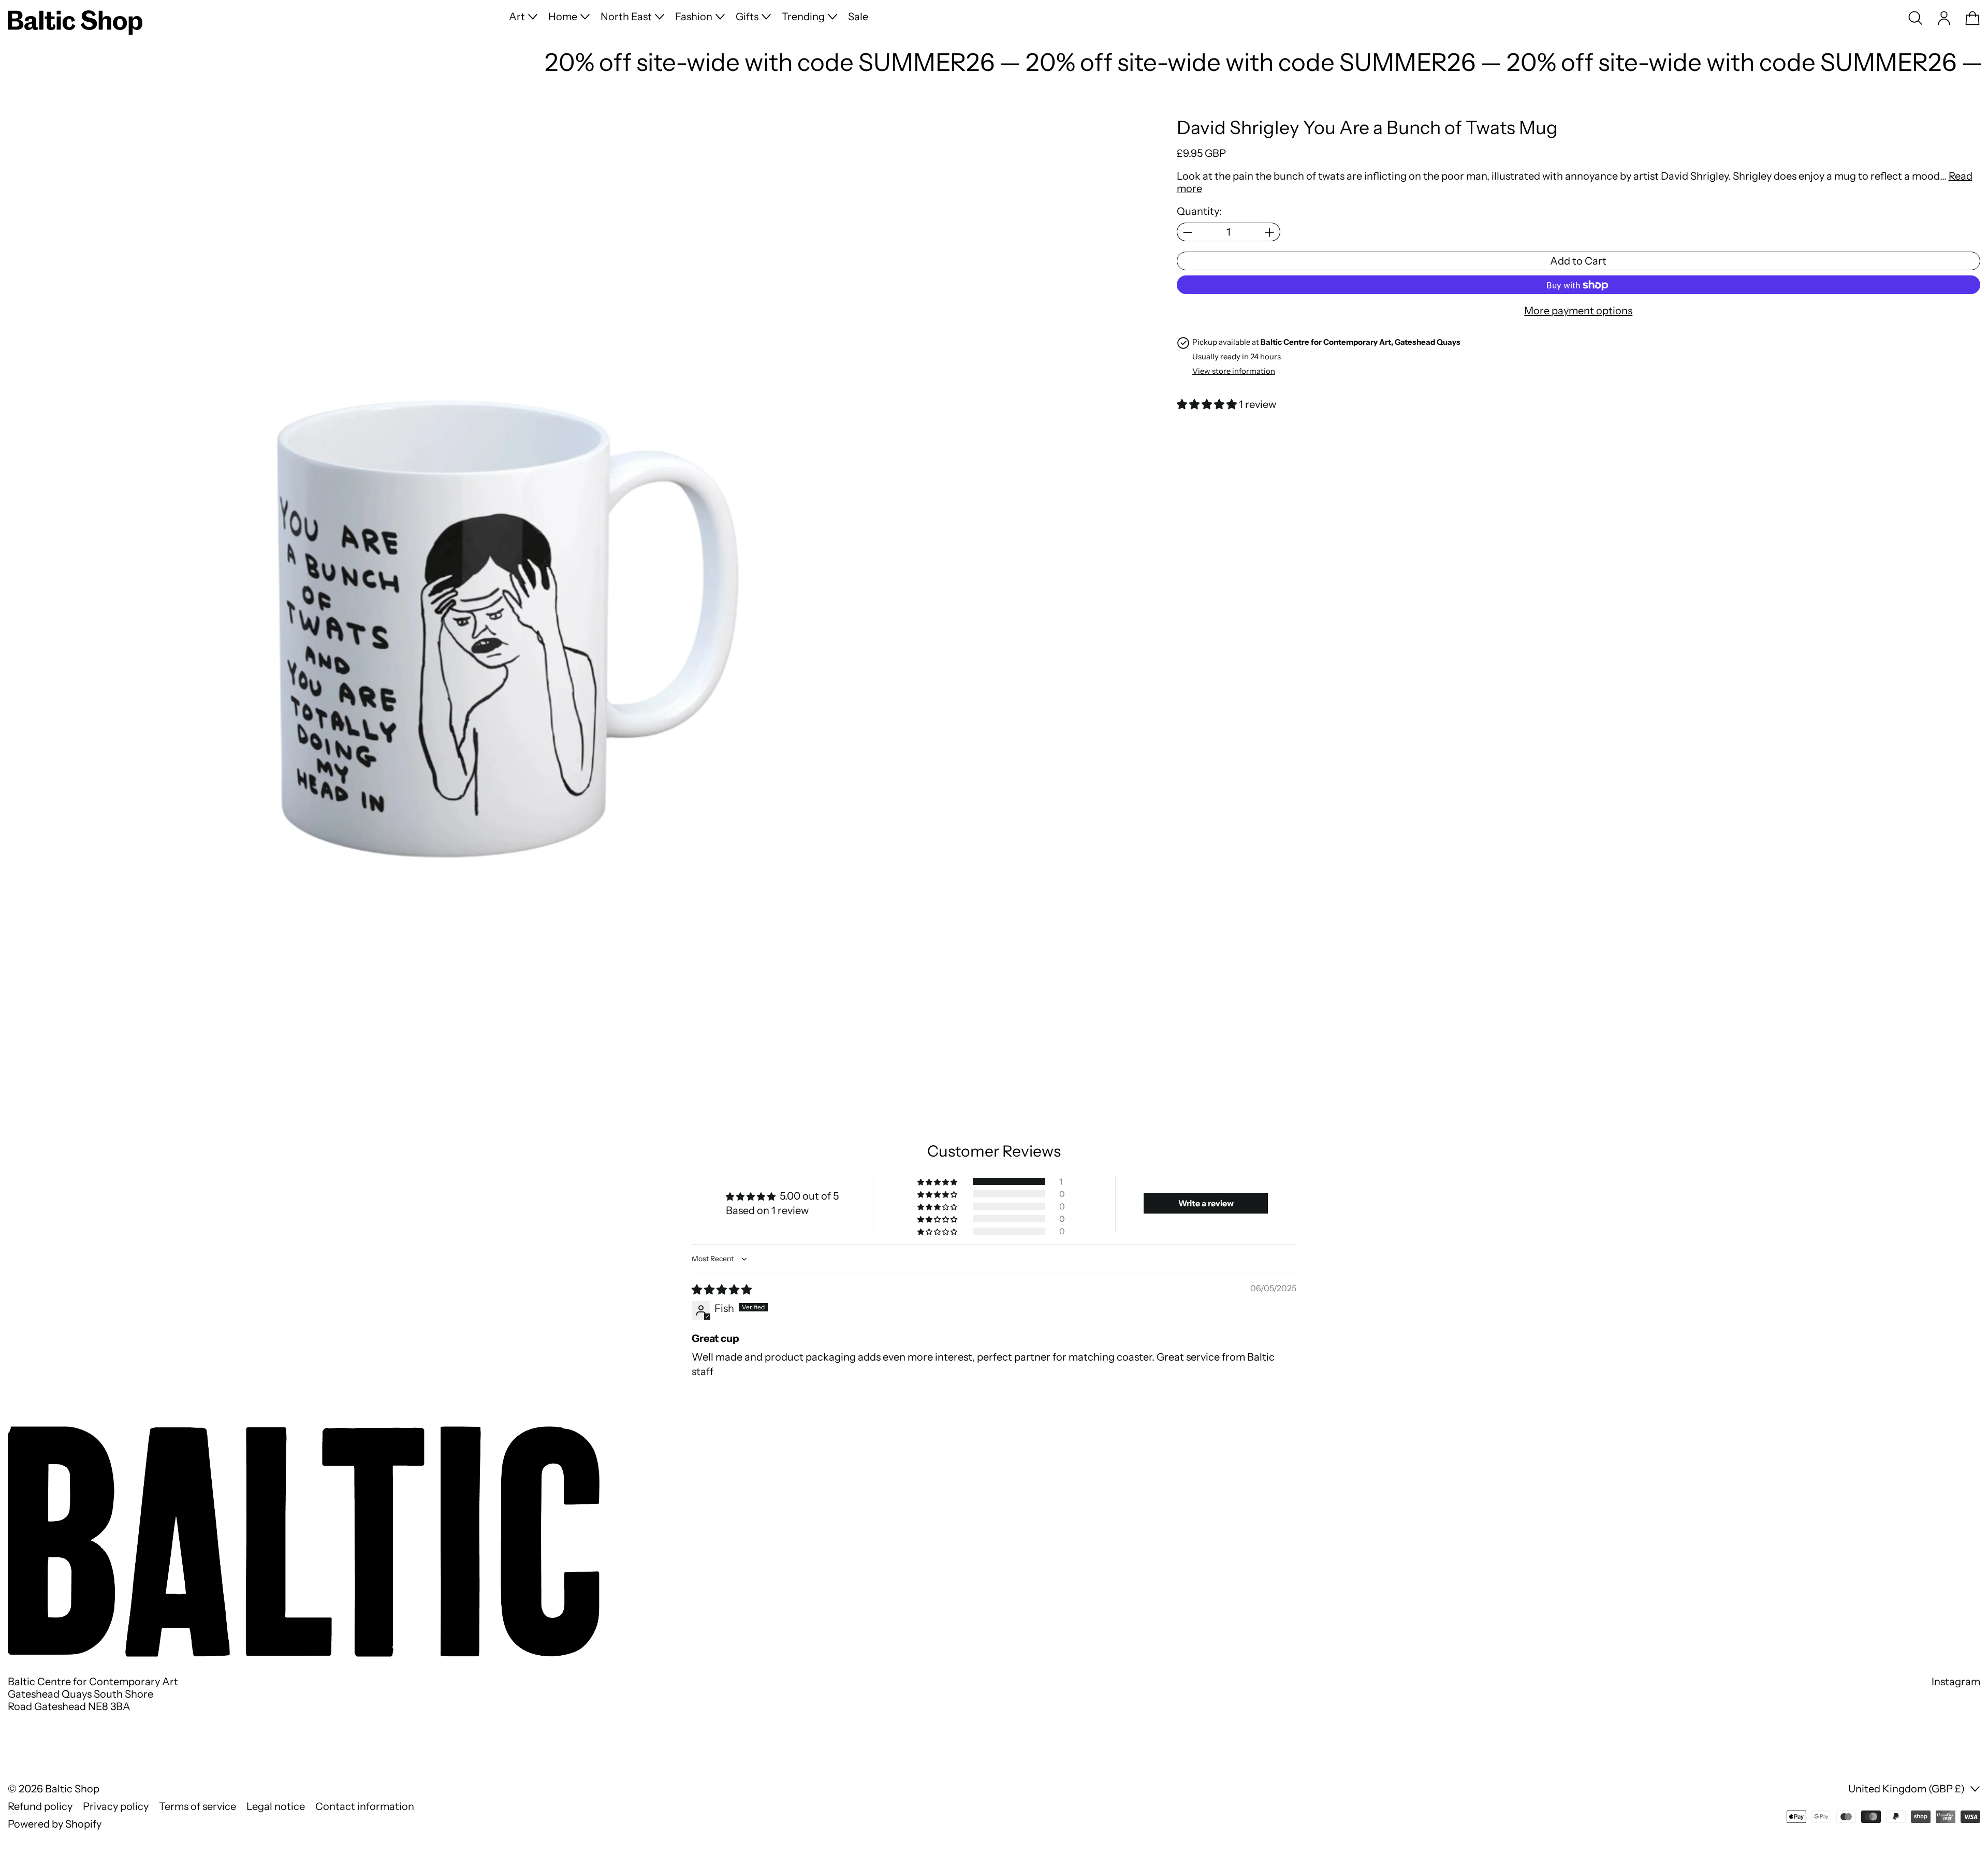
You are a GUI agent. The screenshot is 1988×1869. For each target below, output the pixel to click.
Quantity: (1199, 212)
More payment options (1578, 311)
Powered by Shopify (55, 1824)
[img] (722, 1290)
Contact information (365, 1806)
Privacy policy (116, 1806)
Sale (858, 17)
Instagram (1956, 1682)
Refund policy (40, 1806)
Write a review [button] (1206, 1203)
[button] (1916, 18)
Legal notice (276, 1806)
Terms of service (198, 1806)
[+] (1270, 232)
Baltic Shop (72, 1789)
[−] (1187, 232)
